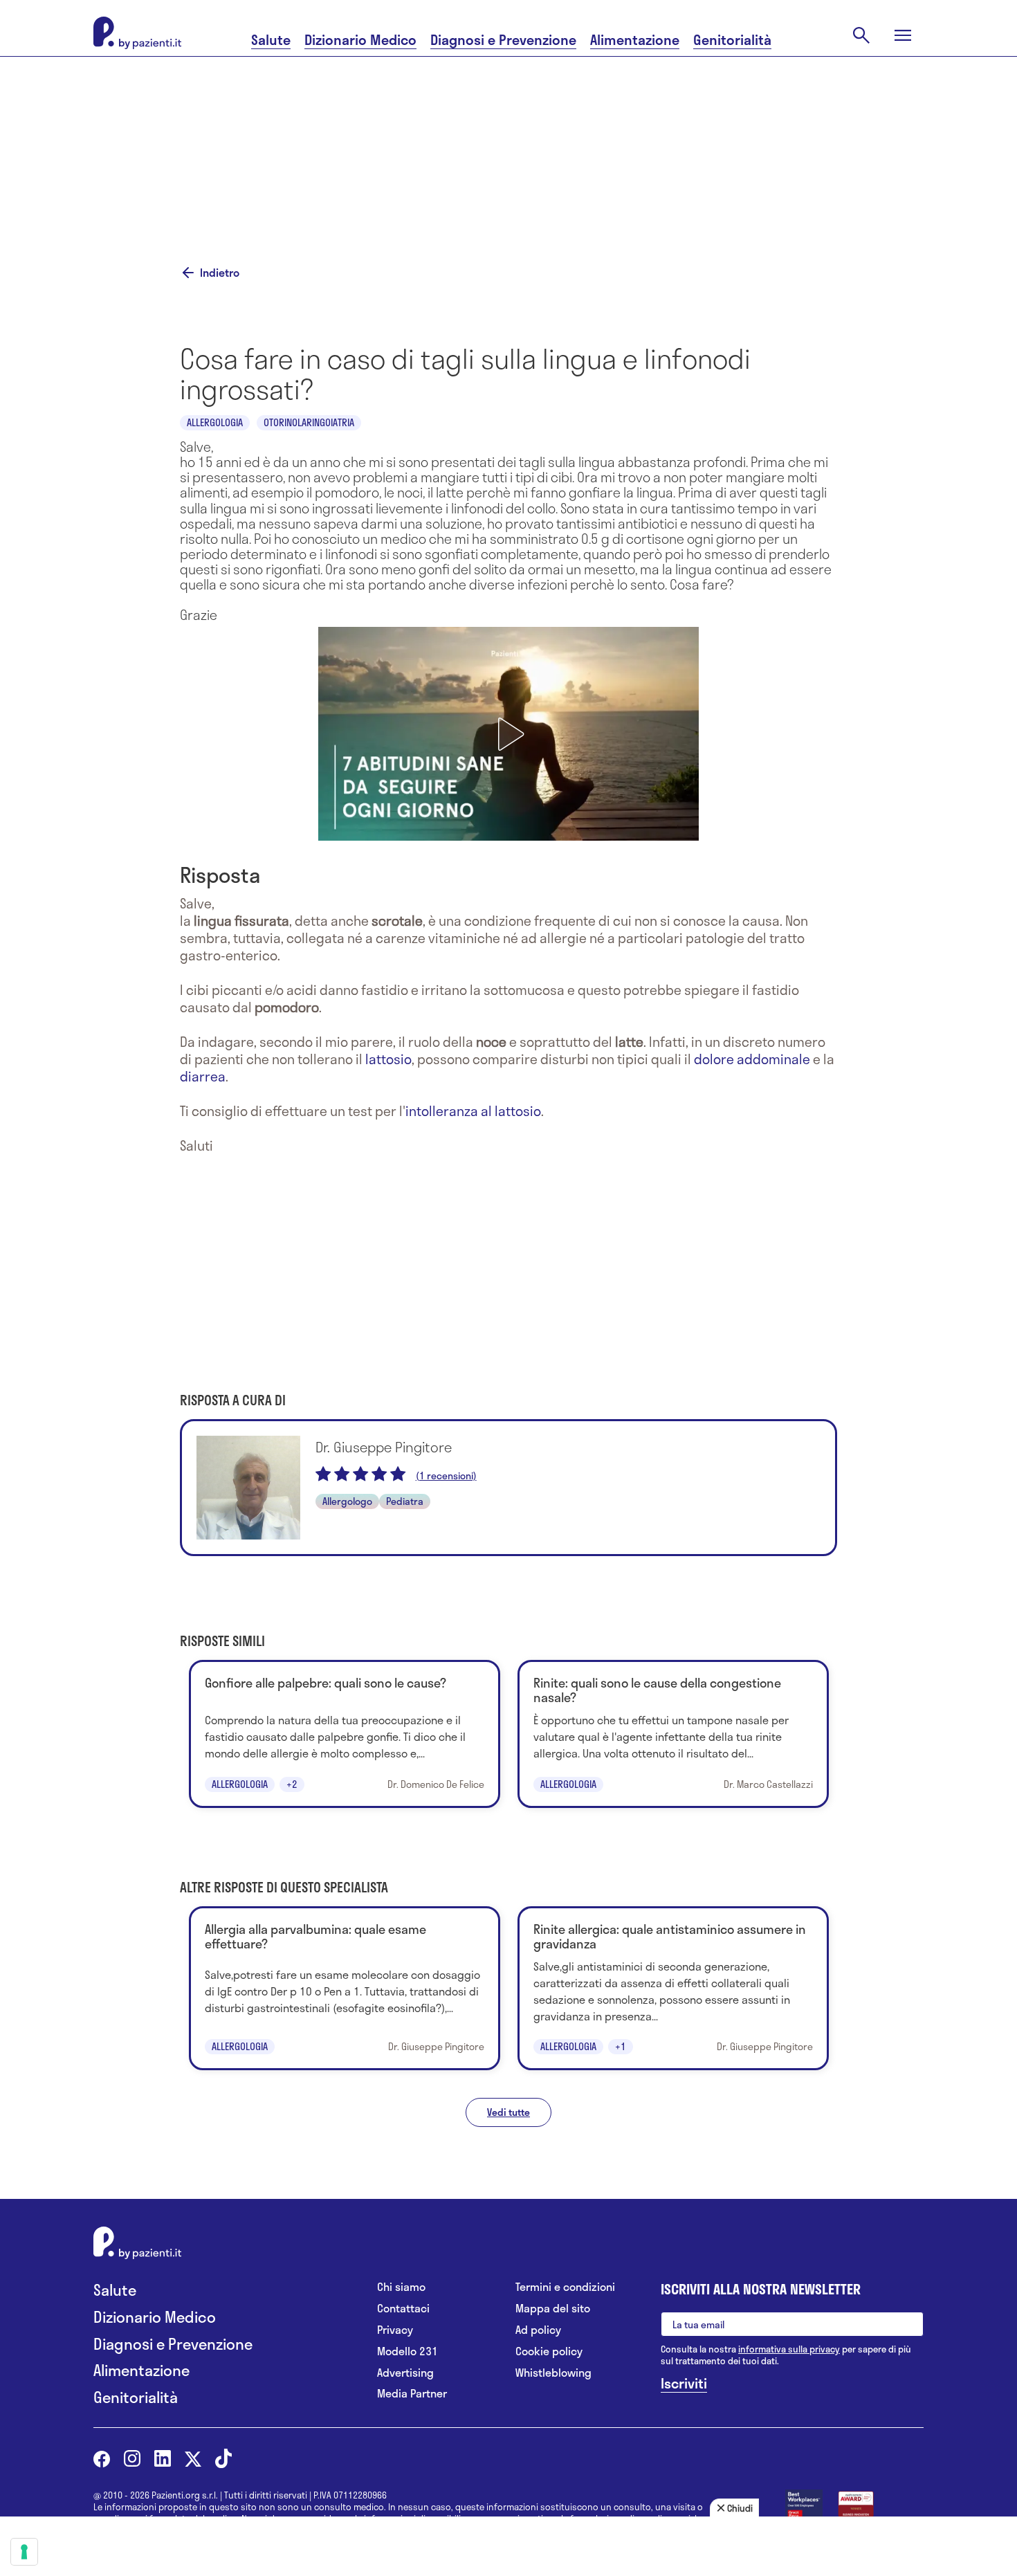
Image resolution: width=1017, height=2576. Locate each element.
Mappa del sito (553, 2309)
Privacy (395, 2330)
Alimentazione (635, 40)
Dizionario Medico (360, 40)
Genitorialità (732, 40)
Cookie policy (549, 2351)
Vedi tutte (508, 2112)
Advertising (405, 2373)
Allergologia (215, 422)
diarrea (203, 1076)
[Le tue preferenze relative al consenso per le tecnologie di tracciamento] (24, 2552)
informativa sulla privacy (789, 2349)
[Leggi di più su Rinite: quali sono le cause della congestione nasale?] (673, 1734)
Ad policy (538, 2330)
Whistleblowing (553, 2373)
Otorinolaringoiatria (309, 422)
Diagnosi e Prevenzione (503, 40)
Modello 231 (407, 2351)
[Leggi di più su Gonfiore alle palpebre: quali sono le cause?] (345, 1734)
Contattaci (403, 2309)
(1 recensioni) (446, 1476)
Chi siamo (401, 2287)
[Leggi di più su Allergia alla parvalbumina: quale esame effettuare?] (345, 1988)
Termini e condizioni (565, 2287)
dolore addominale (752, 1059)
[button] (508, 734)
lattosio (388, 1059)
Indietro (220, 273)
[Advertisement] (647, 143)
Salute (271, 40)
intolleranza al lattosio (473, 1111)
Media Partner (412, 2394)
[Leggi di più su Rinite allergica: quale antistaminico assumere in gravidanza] (673, 1988)
